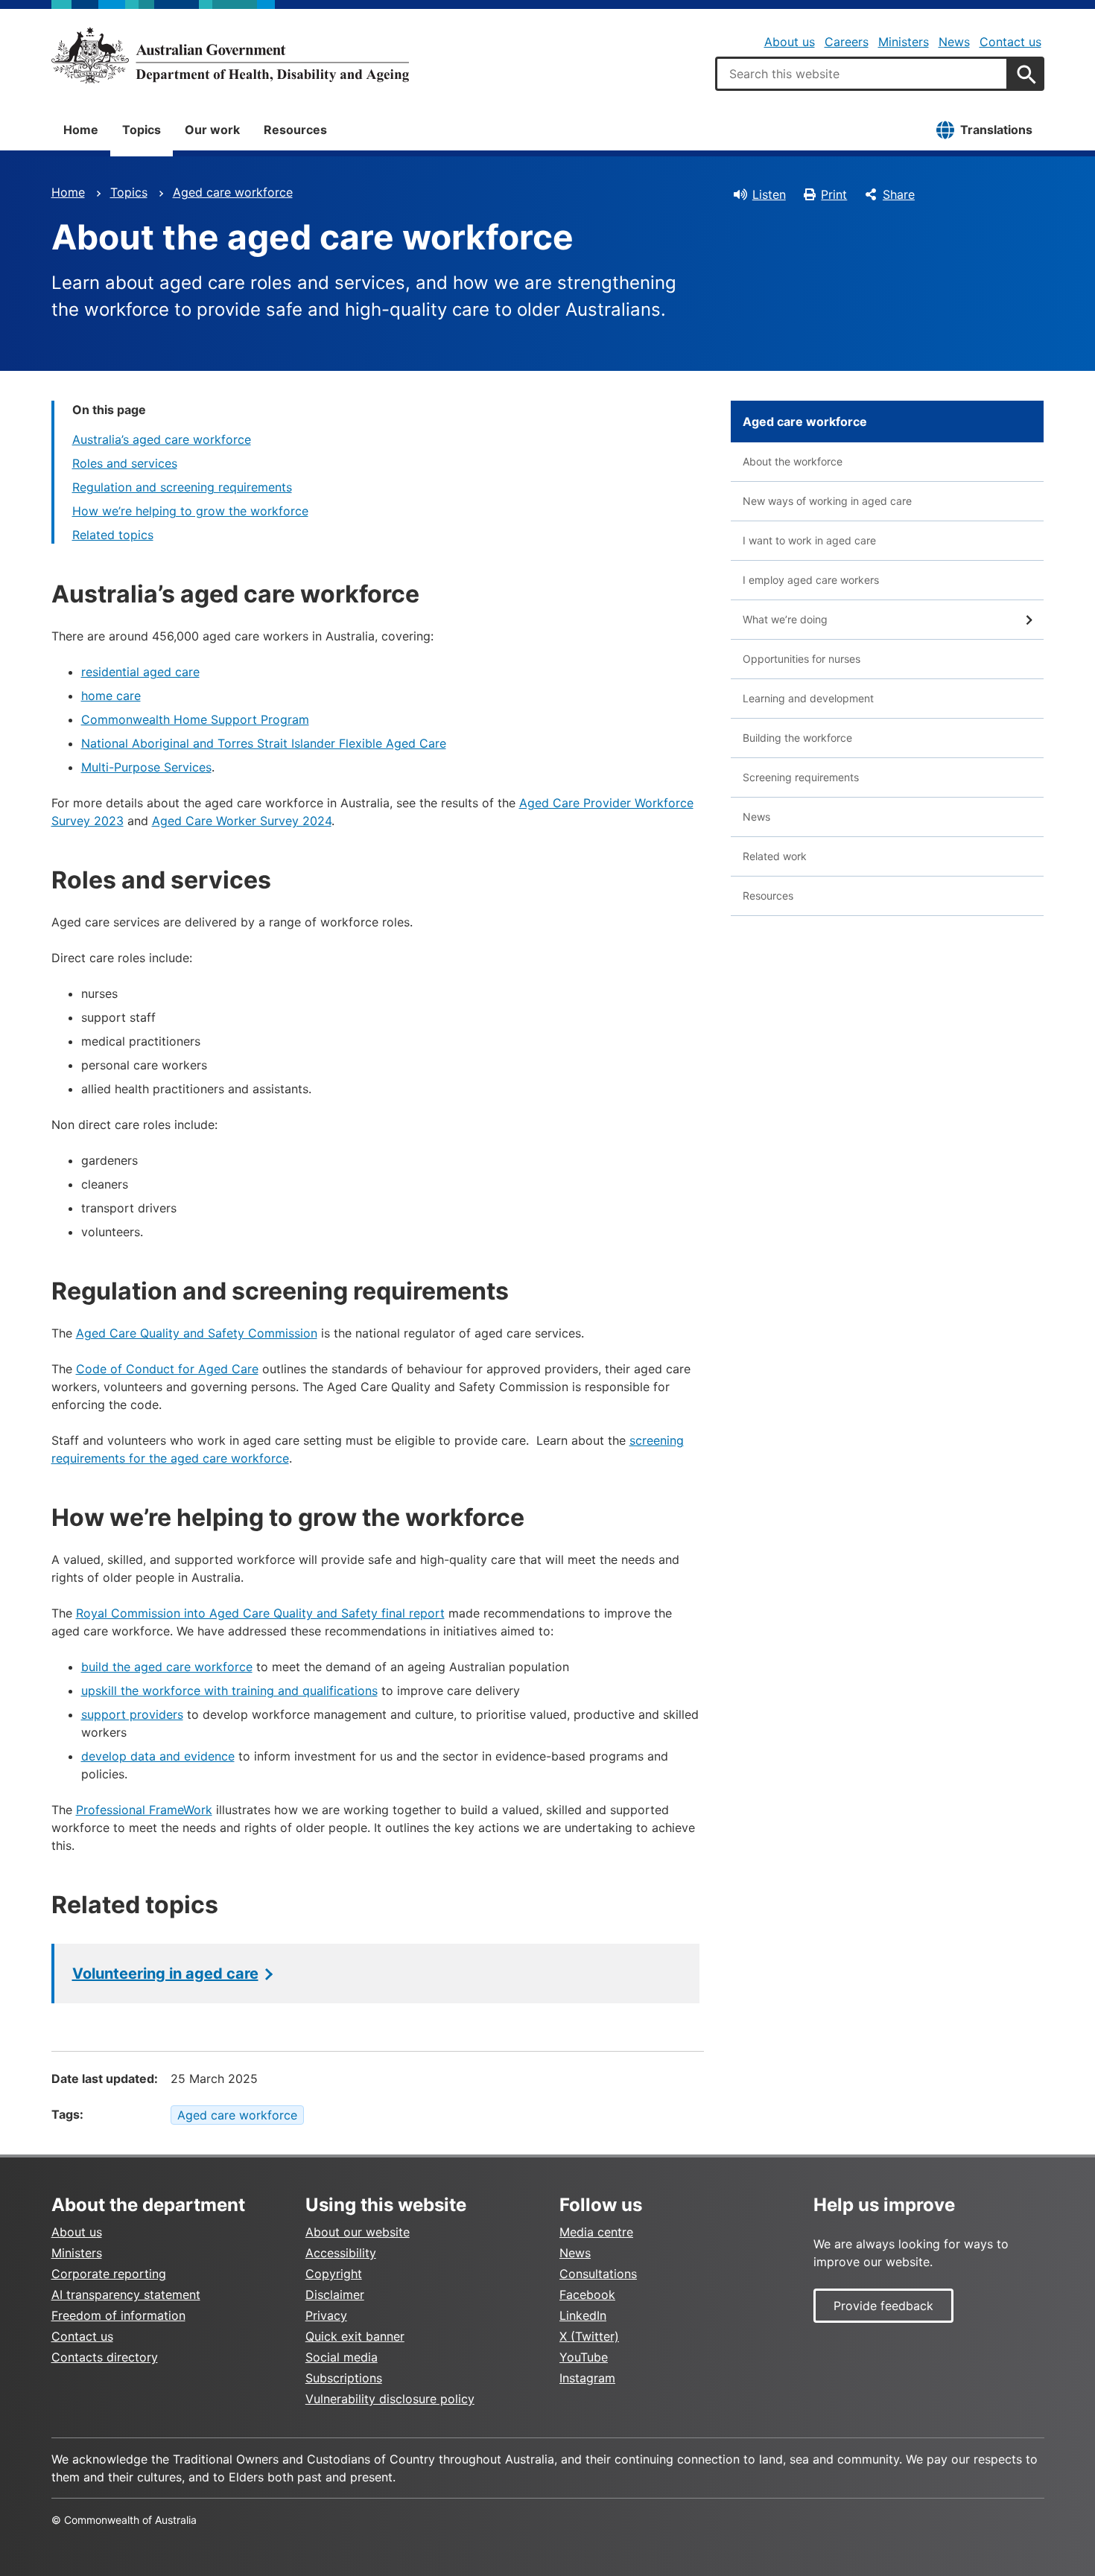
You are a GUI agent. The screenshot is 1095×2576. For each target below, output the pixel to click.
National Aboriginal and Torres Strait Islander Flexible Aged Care (264, 743)
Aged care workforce (233, 192)
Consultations (598, 2274)
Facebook (587, 2294)
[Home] (230, 55)
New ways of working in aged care (827, 501)
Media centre (596, 2232)
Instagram (587, 2378)
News (954, 42)
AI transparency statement (126, 2294)
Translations (996, 130)
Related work (775, 856)
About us (790, 42)
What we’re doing (785, 619)
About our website (358, 2232)
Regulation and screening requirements (182, 487)
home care (111, 696)
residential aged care (140, 672)
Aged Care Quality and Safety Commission (197, 1333)
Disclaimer (335, 2294)
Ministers (904, 42)
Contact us (1010, 42)
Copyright (334, 2274)
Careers (847, 42)
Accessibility (341, 2253)
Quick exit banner (355, 2336)
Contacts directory (105, 2357)
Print (834, 194)
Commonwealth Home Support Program (195, 719)
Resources (295, 130)
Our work (212, 130)
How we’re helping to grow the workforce (190, 511)
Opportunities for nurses (802, 659)
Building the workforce (797, 738)
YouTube (584, 2357)
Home (81, 130)
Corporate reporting (109, 2274)
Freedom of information (118, 2315)
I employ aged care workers (811, 580)
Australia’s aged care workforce (162, 439)
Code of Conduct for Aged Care (167, 1369)
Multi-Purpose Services (146, 767)
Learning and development (808, 698)
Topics (142, 130)
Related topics (113, 535)
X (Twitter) (589, 2336)
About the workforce (793, 461)
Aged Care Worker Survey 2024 (242, 821)
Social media (342, 2357)
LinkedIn (583, 2315)
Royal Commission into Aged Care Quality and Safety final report (260, 1613)
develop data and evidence (158, 1756)
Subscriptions (344, 2378)
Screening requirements (801, 777)
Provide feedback (883, 2306)
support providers (132, 1714)
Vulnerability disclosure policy (390, 2399)
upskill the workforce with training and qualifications (229, 1691)
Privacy (326, 2315)
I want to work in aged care (809, 540)
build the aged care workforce (167, 1667)
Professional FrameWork (144, 1810)
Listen (769, 194)
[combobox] (862, 74)
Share (899, 194)
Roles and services (125, 463)
